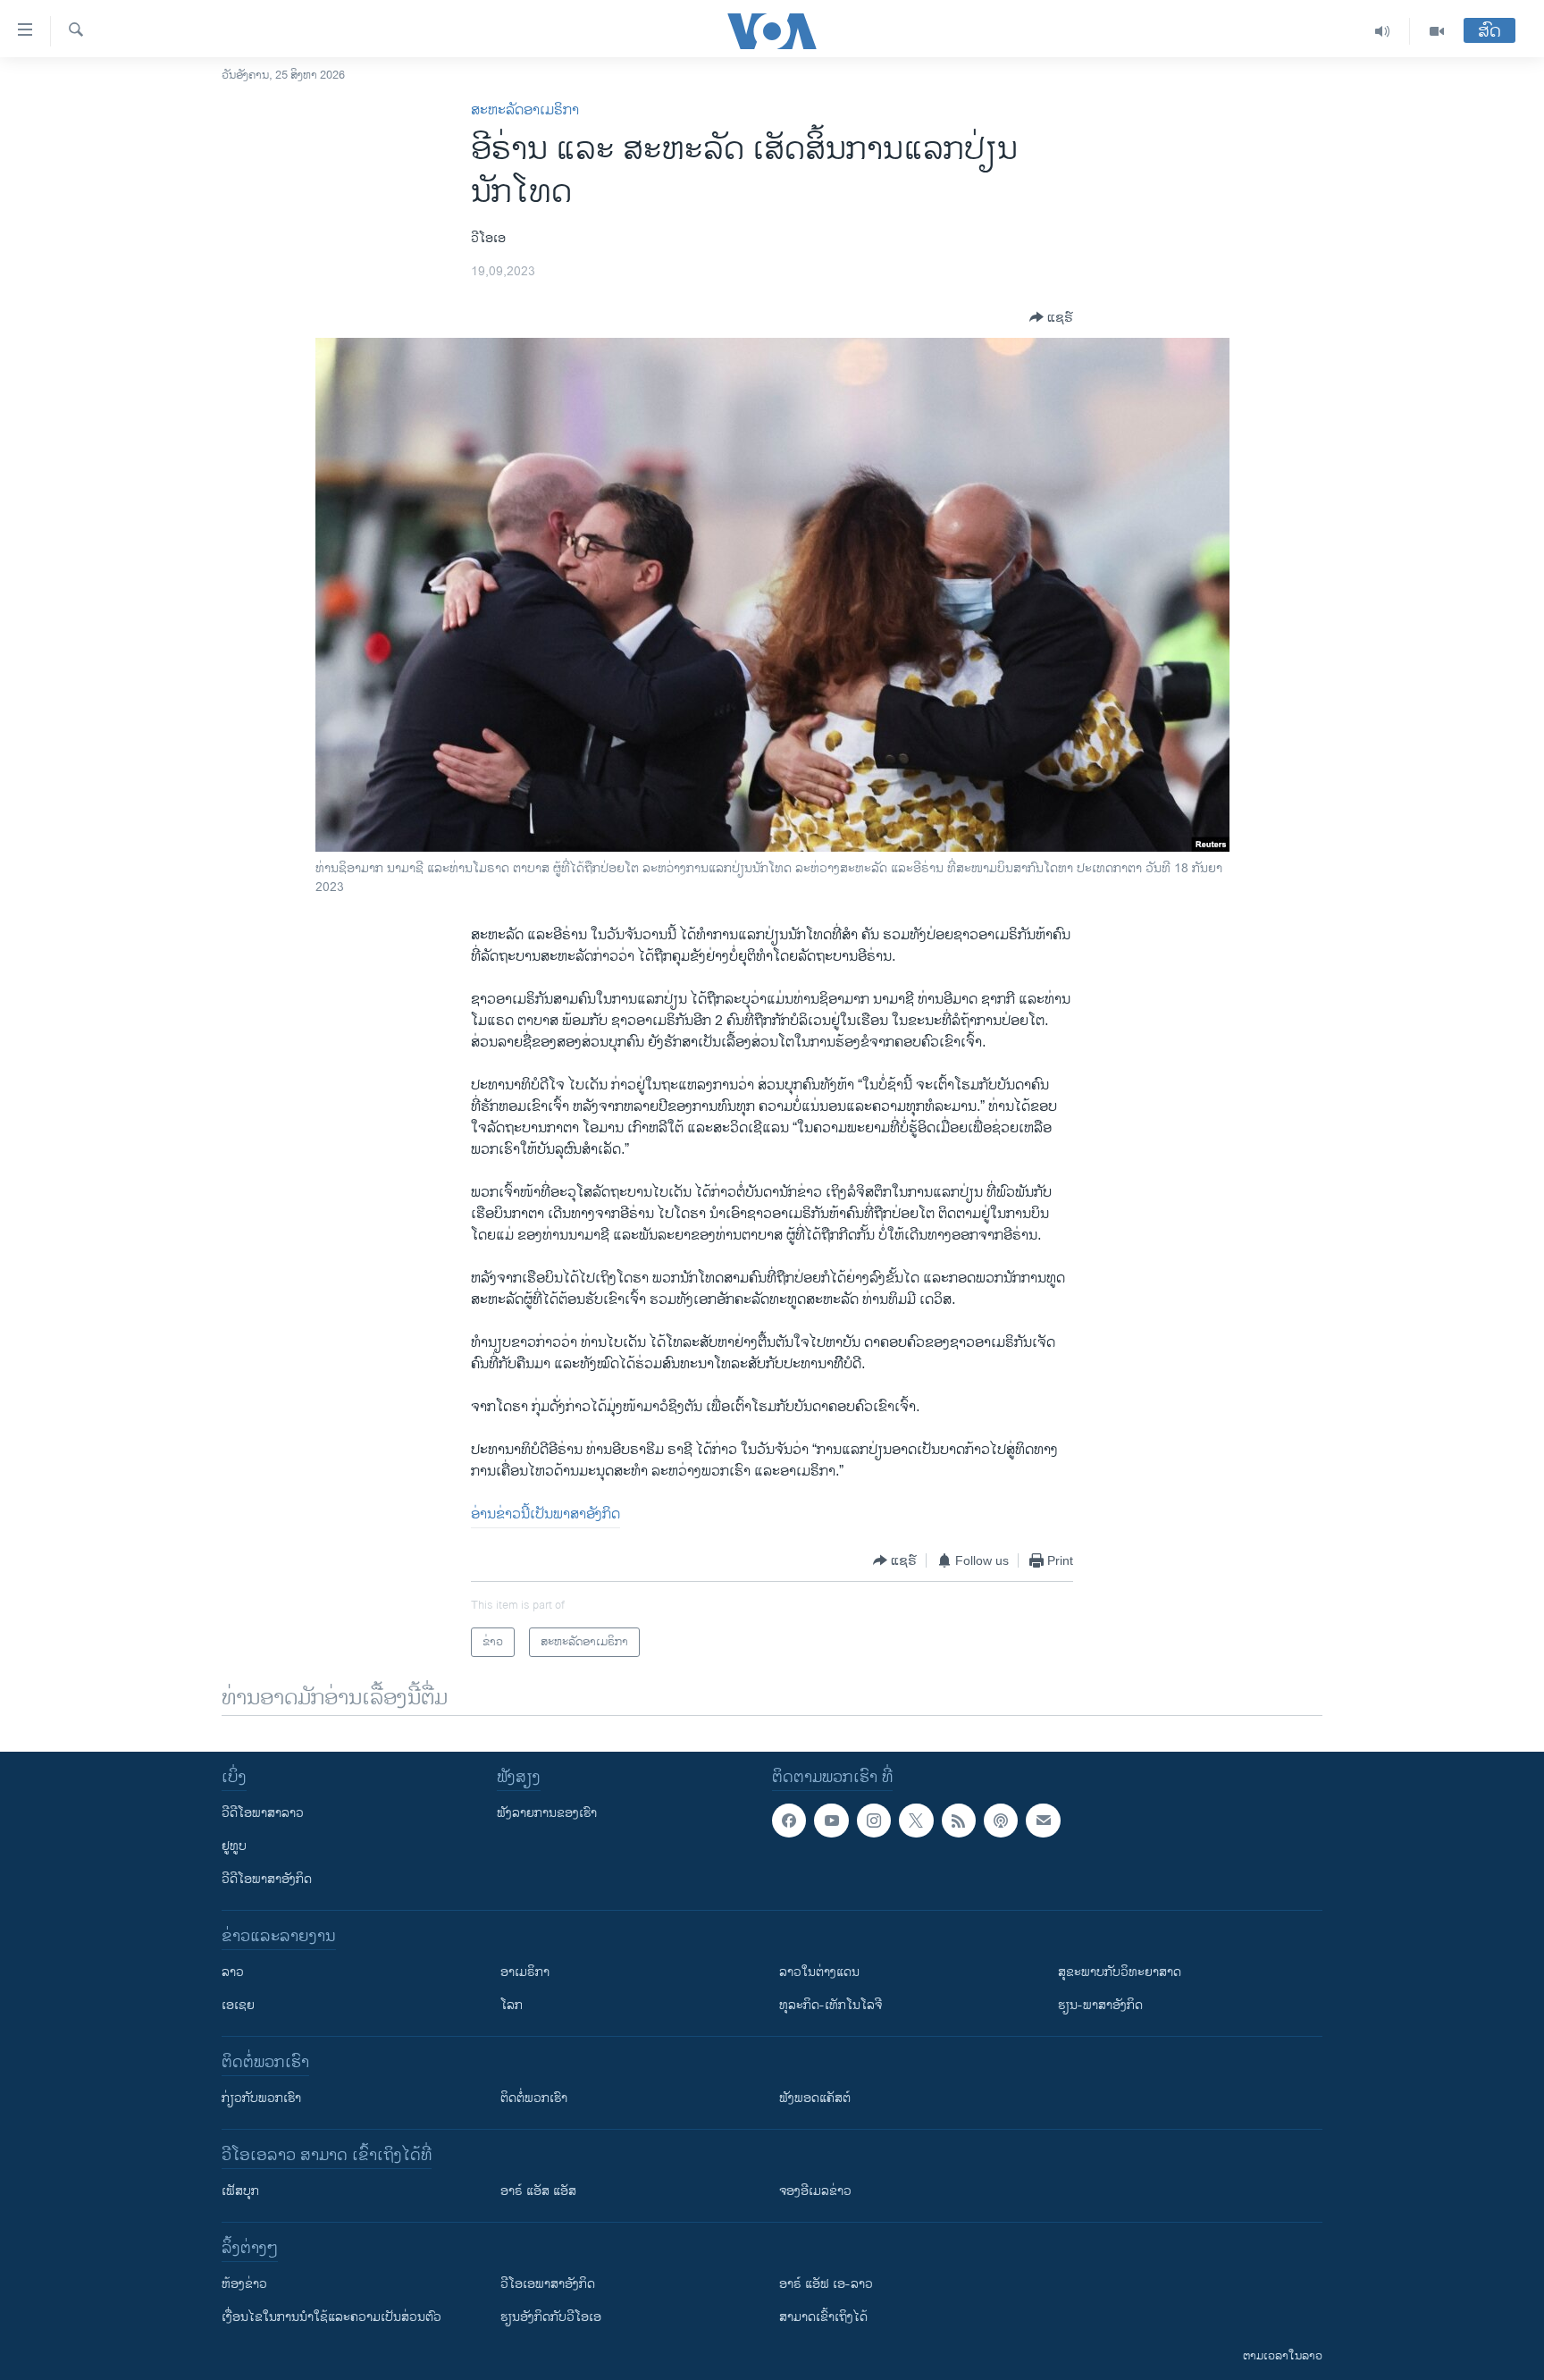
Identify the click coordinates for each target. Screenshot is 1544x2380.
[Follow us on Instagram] (874, 1821)
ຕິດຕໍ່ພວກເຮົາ (534, 2098)
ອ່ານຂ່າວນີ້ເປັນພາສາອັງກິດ (545, 1514)
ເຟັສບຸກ (240, 2191)
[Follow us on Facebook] (789, 1821)
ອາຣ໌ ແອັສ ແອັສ (538, 2191)
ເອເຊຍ (238, 2005)
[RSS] (959, 1821)
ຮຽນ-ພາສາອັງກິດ (1100, 2005)
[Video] (1437, 31)
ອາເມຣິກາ (525, 1972)
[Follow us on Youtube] (831, 1821)
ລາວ (233, 1972)
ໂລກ (512, 2005)
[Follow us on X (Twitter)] (916, 1821)
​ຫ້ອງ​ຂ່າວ (244, 2284)
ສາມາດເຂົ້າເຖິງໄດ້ (823, 2317)
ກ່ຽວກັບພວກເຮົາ (261, 2098)
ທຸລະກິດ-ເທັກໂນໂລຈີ (831, 2005)
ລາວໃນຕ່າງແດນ (819, 1972)
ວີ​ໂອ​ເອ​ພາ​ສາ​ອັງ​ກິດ (548, 2284)
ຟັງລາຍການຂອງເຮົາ (547, 1813)
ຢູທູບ (234, 1846)
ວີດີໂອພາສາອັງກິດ (267, 1879)
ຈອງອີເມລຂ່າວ (815, 2191)
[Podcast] (1001, 1821)
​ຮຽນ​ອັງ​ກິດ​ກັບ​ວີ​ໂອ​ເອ (551, 2317)
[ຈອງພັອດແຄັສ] (1043, 1821)
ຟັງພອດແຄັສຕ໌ (815, 2098)
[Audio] (1383, 31)
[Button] (1051, 317)
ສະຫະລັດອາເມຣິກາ (525, 110)
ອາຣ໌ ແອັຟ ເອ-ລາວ (826, 2284)
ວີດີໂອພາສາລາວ (263, 1813)
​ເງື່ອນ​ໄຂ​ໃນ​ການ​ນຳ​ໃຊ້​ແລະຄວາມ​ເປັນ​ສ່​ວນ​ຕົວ (331, 2317)
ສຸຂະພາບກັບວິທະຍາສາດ (1120, 1972)
